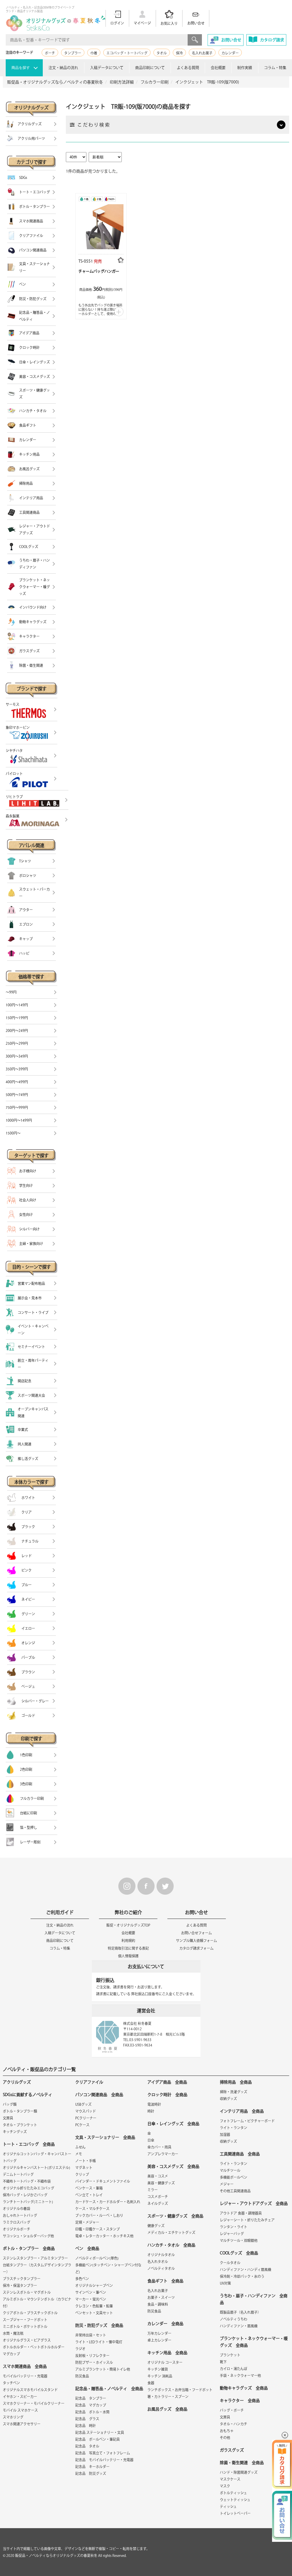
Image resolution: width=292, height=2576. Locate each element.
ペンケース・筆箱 (89, 2188)
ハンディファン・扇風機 (239, 2326)
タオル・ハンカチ (234, 2424)
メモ (79, 2154)
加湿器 (225, 2135)
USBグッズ (83, 2104)
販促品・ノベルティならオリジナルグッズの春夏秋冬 (56, 2555)
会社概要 (218, 68)
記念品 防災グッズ (91, 2473)
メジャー (227, 2184)
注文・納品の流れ (63, 68)
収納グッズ (228, 2099)
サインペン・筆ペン (91, 2292)
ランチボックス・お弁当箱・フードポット (180, 2390)
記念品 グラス (87, 2419)
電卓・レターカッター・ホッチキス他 (104, 2236)
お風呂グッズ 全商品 (167, 2409)
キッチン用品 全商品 (167, 2353)
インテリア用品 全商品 (242, 2111)
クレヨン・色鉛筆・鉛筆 (94, 2306)
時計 (151, 2111)
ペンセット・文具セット (94, 2313)
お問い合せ (196, 23)
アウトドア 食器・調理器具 (241, 2213)
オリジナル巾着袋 (17, 2209)
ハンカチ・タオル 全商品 (171, 2245)
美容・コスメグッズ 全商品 (173, 2166)
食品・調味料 (158, 2304)
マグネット (84, 2168)
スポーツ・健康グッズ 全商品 (175, 2216)
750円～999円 (17, 1107)
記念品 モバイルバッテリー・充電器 (104, 2460)
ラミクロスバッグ (17, 2222)
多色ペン (82, 2279)
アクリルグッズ (17, 2082)
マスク (225, 2486)
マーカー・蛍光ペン (91, 2299)
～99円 (11, 992)
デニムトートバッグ (18, 2174)
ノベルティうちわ (234, 2319)
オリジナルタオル (161, 2255)
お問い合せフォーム (196, 1933)
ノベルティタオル (161, 2268)
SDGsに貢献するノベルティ (28, 2095)
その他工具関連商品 (235, 2191)
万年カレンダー (159, 2333)
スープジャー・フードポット (25, 2320)
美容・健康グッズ (161, 2183)
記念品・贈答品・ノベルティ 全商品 (109, 2389)
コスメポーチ (158, 2197)
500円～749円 (17, 1095)
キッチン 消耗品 (160, 2376)
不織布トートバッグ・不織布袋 (27, 2181)
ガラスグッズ (232, 2450)
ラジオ (80, 2349)
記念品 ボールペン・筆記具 (98, 2439)
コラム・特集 (275, 68)
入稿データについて (107, 68)
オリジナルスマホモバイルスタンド (30, 2390)
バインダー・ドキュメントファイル (103, 2181)
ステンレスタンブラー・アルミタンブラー (35, 2258)
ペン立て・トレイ (89, 2195)
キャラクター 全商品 (240, 2401)
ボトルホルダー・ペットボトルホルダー (34, 2347)
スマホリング (13, 2417)
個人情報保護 (128, 1956)
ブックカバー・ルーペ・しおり (99, 2215)
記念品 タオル (87, 2446)
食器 (151, 2383)
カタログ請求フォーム (196, 1948)
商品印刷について (150, 68)
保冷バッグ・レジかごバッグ (25, 2195)
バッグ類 (10, 2104)
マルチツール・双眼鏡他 (239, 2240)
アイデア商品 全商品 (167, 2082)
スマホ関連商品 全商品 (25, 2366)
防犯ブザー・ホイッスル (94, 2362)
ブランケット (230, 2355)
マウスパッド (86, 2111)
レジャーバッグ (232, 2234)
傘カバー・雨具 (159, 2147)
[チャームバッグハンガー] (101, 225)
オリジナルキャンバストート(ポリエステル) (36, 2168)
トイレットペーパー (235, 2513)
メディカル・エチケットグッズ (171, 2232)
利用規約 (128, 1941)
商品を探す (21, 68)
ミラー (153, 2190)
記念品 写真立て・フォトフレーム (103, 2453)
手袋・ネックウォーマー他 (240, 2375)
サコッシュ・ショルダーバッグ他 (28, 2236)
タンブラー (73, 53)
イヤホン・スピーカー (20, 2397)
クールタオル (230, 2263)
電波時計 (154, 2104)
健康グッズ (156, 2226)
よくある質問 (188, 68)
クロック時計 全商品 (167, 2095)
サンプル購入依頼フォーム (196, 1941)
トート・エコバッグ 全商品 (29, 2144)
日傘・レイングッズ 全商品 (173, 2124)
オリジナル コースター (165, 2362)
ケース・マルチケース (92, 2209)
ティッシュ (228, 2507)
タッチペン (11, 2383)
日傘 (151, 2140)
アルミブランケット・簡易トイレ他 (103, 2369)
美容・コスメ (158, 2176)
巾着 (94, 53)
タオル (162, 53)
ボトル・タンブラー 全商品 (29, 2248)
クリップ (82, 2174)
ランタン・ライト (234, 2227)
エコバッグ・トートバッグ (127, 53)
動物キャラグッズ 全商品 (244, 2388)
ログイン (117, 23)
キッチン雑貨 (158, 2369)
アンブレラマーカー (163, 2154)
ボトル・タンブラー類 (20, 2111)
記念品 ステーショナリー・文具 (100, 2432)
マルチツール (230, 2170)
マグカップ (11, 2354)
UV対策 (225, 2283)
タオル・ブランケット (20, 2125)
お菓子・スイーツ (161, 2297)
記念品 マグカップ (91, 2405)
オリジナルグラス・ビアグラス (27, 2340)
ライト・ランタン (234, 2128)
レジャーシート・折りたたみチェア (247, 2220)
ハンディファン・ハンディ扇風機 (246, 2270)
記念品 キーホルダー (92, 2467)
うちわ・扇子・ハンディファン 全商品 (254, 2299)
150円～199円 (17, 1018)
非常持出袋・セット (91, 2335)
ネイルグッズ (158, 2203)
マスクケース (230, 2479)
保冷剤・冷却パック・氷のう (242, 2276)
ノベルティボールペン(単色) (97, 2258)
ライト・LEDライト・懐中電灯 (99, 2342)
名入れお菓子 (202, 53)
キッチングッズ (15, 2132)
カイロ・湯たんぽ (234, 2369)
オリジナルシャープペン (94, 2285)
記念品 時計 (86, 2426)
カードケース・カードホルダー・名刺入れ (108, 2202)
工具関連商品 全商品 (240, 2154)
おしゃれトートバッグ (20, 2215)
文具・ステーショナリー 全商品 (105, 2137)
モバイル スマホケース (20, 2410)
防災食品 (82, 2376)
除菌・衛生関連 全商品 (242, 2463)
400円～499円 (17, 1082)
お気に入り (169, 23)
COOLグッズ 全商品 (239, 2253)
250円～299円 (17, 1043)
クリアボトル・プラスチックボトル (30, 2313)
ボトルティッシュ (233, 2493)
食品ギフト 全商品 (165, 2281)
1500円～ (13, 1133)
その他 (225, 2438)
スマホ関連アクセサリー (22, 2424)
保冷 (179, 53)
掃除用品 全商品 (236, 2082)
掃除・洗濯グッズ (234, 2092)
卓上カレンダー (159, 2340)
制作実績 (245, 68)
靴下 (223, 2362)
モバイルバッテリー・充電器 (25, 2376)
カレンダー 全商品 (165, 2324)
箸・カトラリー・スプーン (168, 2397)
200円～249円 (17, 1031)
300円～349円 (17, 1056)
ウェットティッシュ (235, 2500)
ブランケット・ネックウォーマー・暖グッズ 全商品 (254, 2342)
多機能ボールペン (234, 2177)
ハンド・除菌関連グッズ (239, 2472)
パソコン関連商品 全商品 (99, 2095)
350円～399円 (17, 1069)
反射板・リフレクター (92, 2356)
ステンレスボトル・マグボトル (27, 2292)
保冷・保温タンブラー (20, 2285)
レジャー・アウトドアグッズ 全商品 (254, 2203)
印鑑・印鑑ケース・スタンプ (98, 2229)
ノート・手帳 (86, 2161)
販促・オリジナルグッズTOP (128, 1925)
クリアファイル (89, 2082)
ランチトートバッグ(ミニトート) (28, 2202)
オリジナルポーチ (17, 2229)
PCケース (82, 2125)
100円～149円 (17, 1005)
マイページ (142, 23)
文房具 (8, 2118)
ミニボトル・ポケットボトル (25, 2326)
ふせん (80, 2147)
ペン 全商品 (87, 2248)
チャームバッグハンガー (99, 271)
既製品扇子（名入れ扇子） (240, 2312)
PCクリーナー (86, 2118)
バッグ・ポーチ (232, 2410)
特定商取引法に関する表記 (128, 1948)
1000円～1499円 (19, 1120)
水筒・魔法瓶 (13, 2333)
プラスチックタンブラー (22, 2279)
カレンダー (230, 53)
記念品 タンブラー (91, 2398)
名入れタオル (158, 2262)
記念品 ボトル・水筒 (92, 2412)
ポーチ (50, 53)
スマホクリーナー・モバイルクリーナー (34, 2403)
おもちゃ (227, 2431)
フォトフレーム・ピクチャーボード (247, 2121)
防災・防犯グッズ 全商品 (99, 2325)
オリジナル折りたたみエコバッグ (29, 2188)
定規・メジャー (87, 2222)
